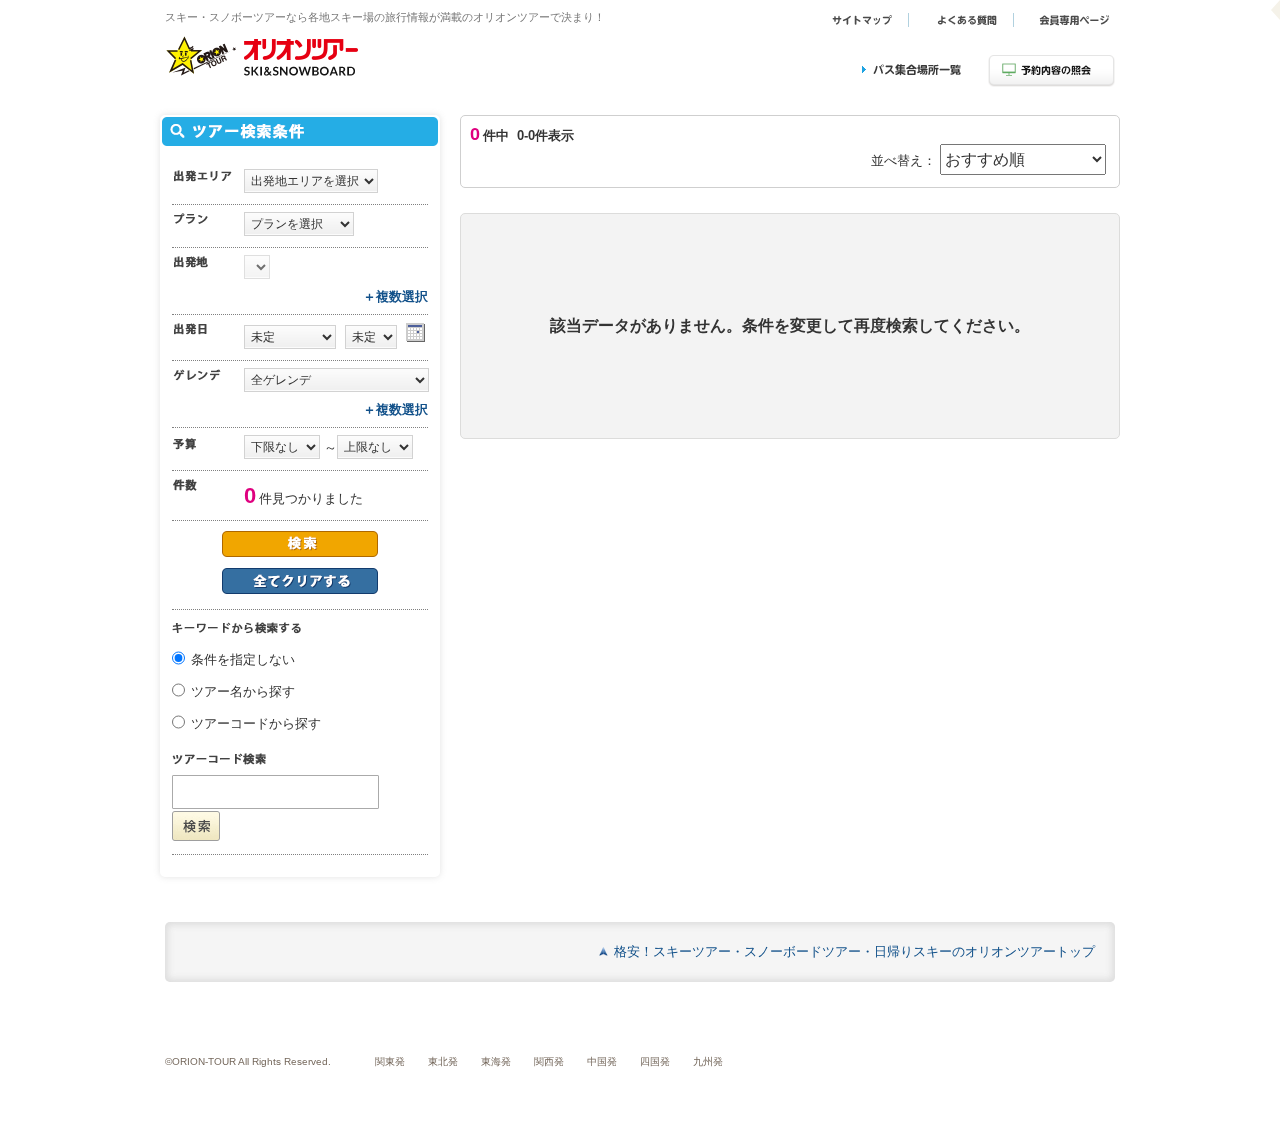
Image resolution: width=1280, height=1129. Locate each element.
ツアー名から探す (243, 691)
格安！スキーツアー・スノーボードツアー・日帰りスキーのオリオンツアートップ (854, 951)
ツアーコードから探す (256, 723)
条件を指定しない (243, 659)
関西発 (549, 1061)
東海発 (496, 1061)
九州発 (708, 1061)
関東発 (390, 1061)
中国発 (602, 1061)
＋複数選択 (395, 296)
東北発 (443, 1061)
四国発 (655, 1061)
